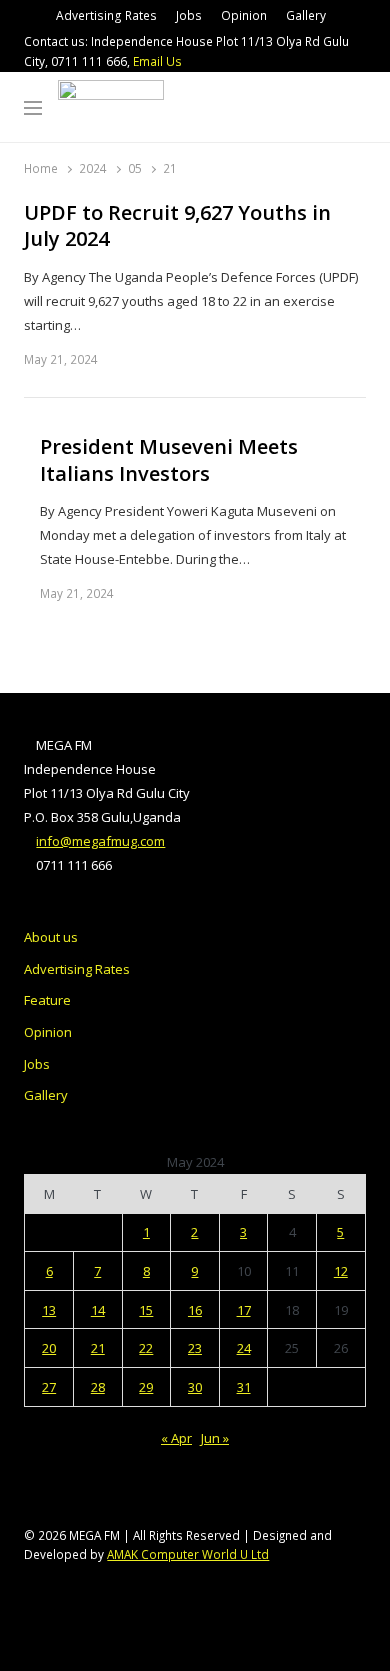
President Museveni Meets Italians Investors (169, 460)
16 (195, 1310)
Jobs (189, 15)
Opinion (244, 15)
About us (51, 937)
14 (98, 1310)
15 (146, 1310)
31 (244, 1387)
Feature (47, 1000)
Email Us (157, 61)
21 (98, 1348)
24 (244, 1348)
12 (341, 1271)
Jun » (215, 1438)
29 (146, 1387)
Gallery (306, 15)
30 (195, 1387)
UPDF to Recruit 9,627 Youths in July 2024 (177, 226)
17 (244, 1310)
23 (195, 1348)
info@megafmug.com (100, 841)
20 (49, 1348)
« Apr (176, 1438)
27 (49, 1387)
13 (49, 1310)
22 (146, 1348)
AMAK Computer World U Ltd (188, 1554)
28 (98, 1387)
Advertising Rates (106, 15)
